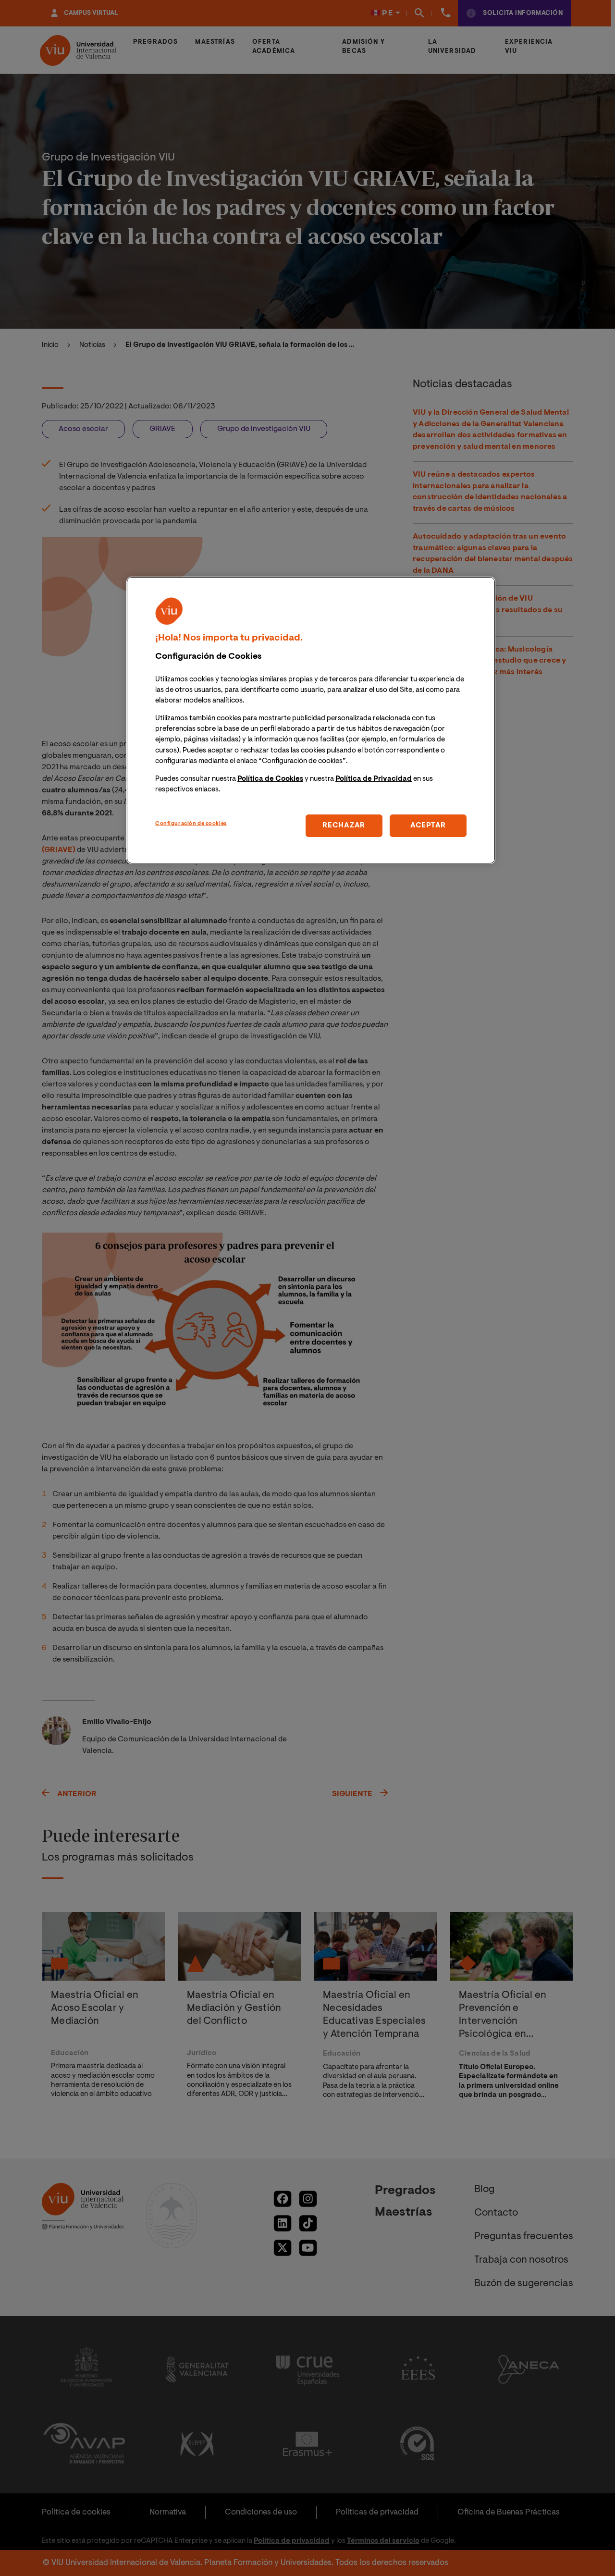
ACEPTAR (428, 826)
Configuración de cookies (191, 824)
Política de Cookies (270, 779)
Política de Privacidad (374, 779)
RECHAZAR (344, 826)
